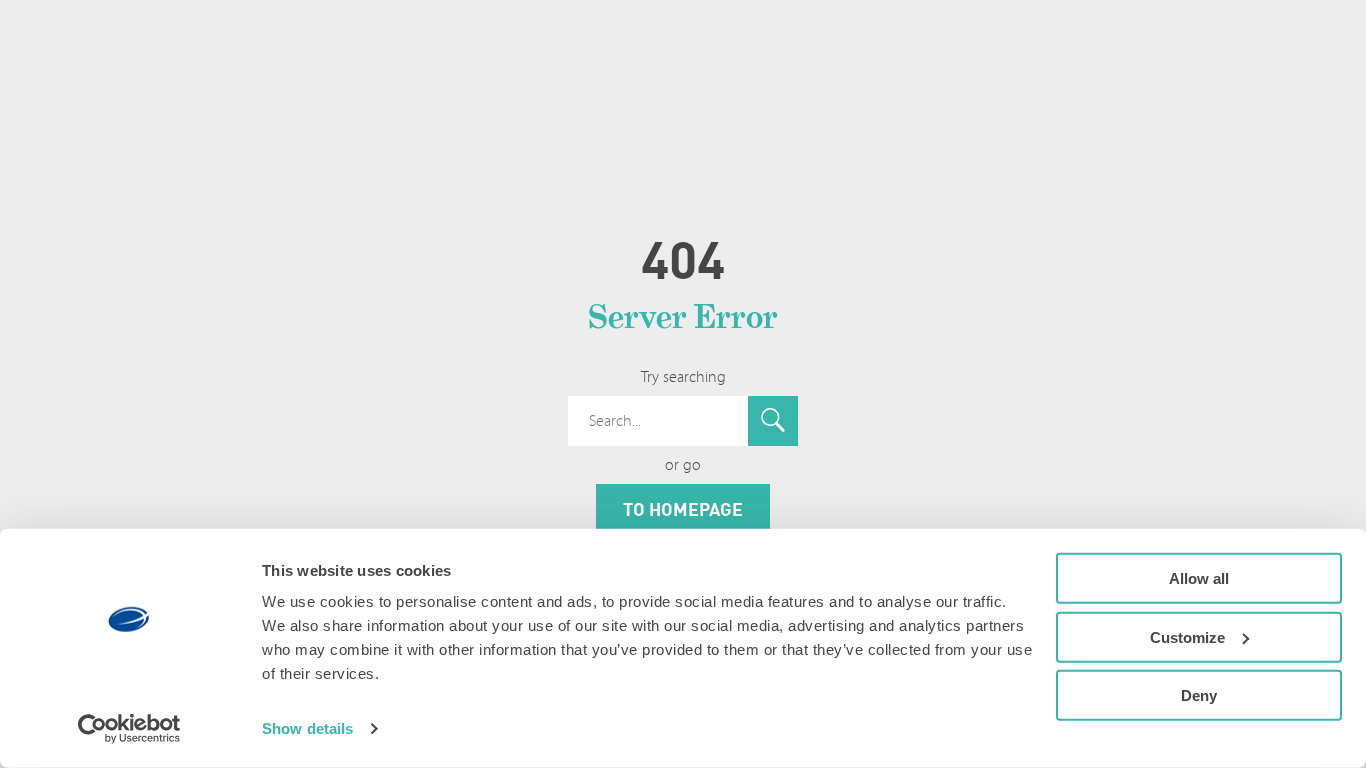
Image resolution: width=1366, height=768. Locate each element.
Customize (1187, 636)
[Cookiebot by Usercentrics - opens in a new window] (129, 729)
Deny (1199, 695)
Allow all (1199, 578)
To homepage (683, 509)
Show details (307, 728)
